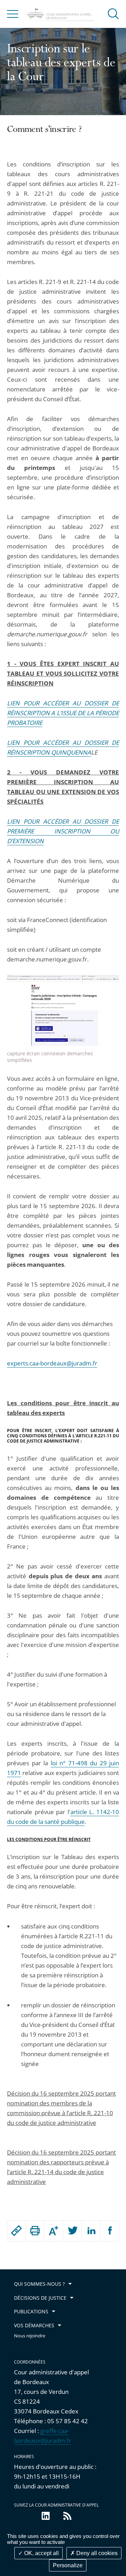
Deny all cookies (96, 2553)
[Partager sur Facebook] (109, 2231)
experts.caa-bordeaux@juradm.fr (52, 1363)
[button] (113, 13)
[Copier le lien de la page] (16, 2231)
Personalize (68, 2565)
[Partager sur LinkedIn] (91, 2231)
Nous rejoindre (30, 2336)
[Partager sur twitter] (72, 2231)
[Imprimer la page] (35, 2231)
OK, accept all (41, 2553)
